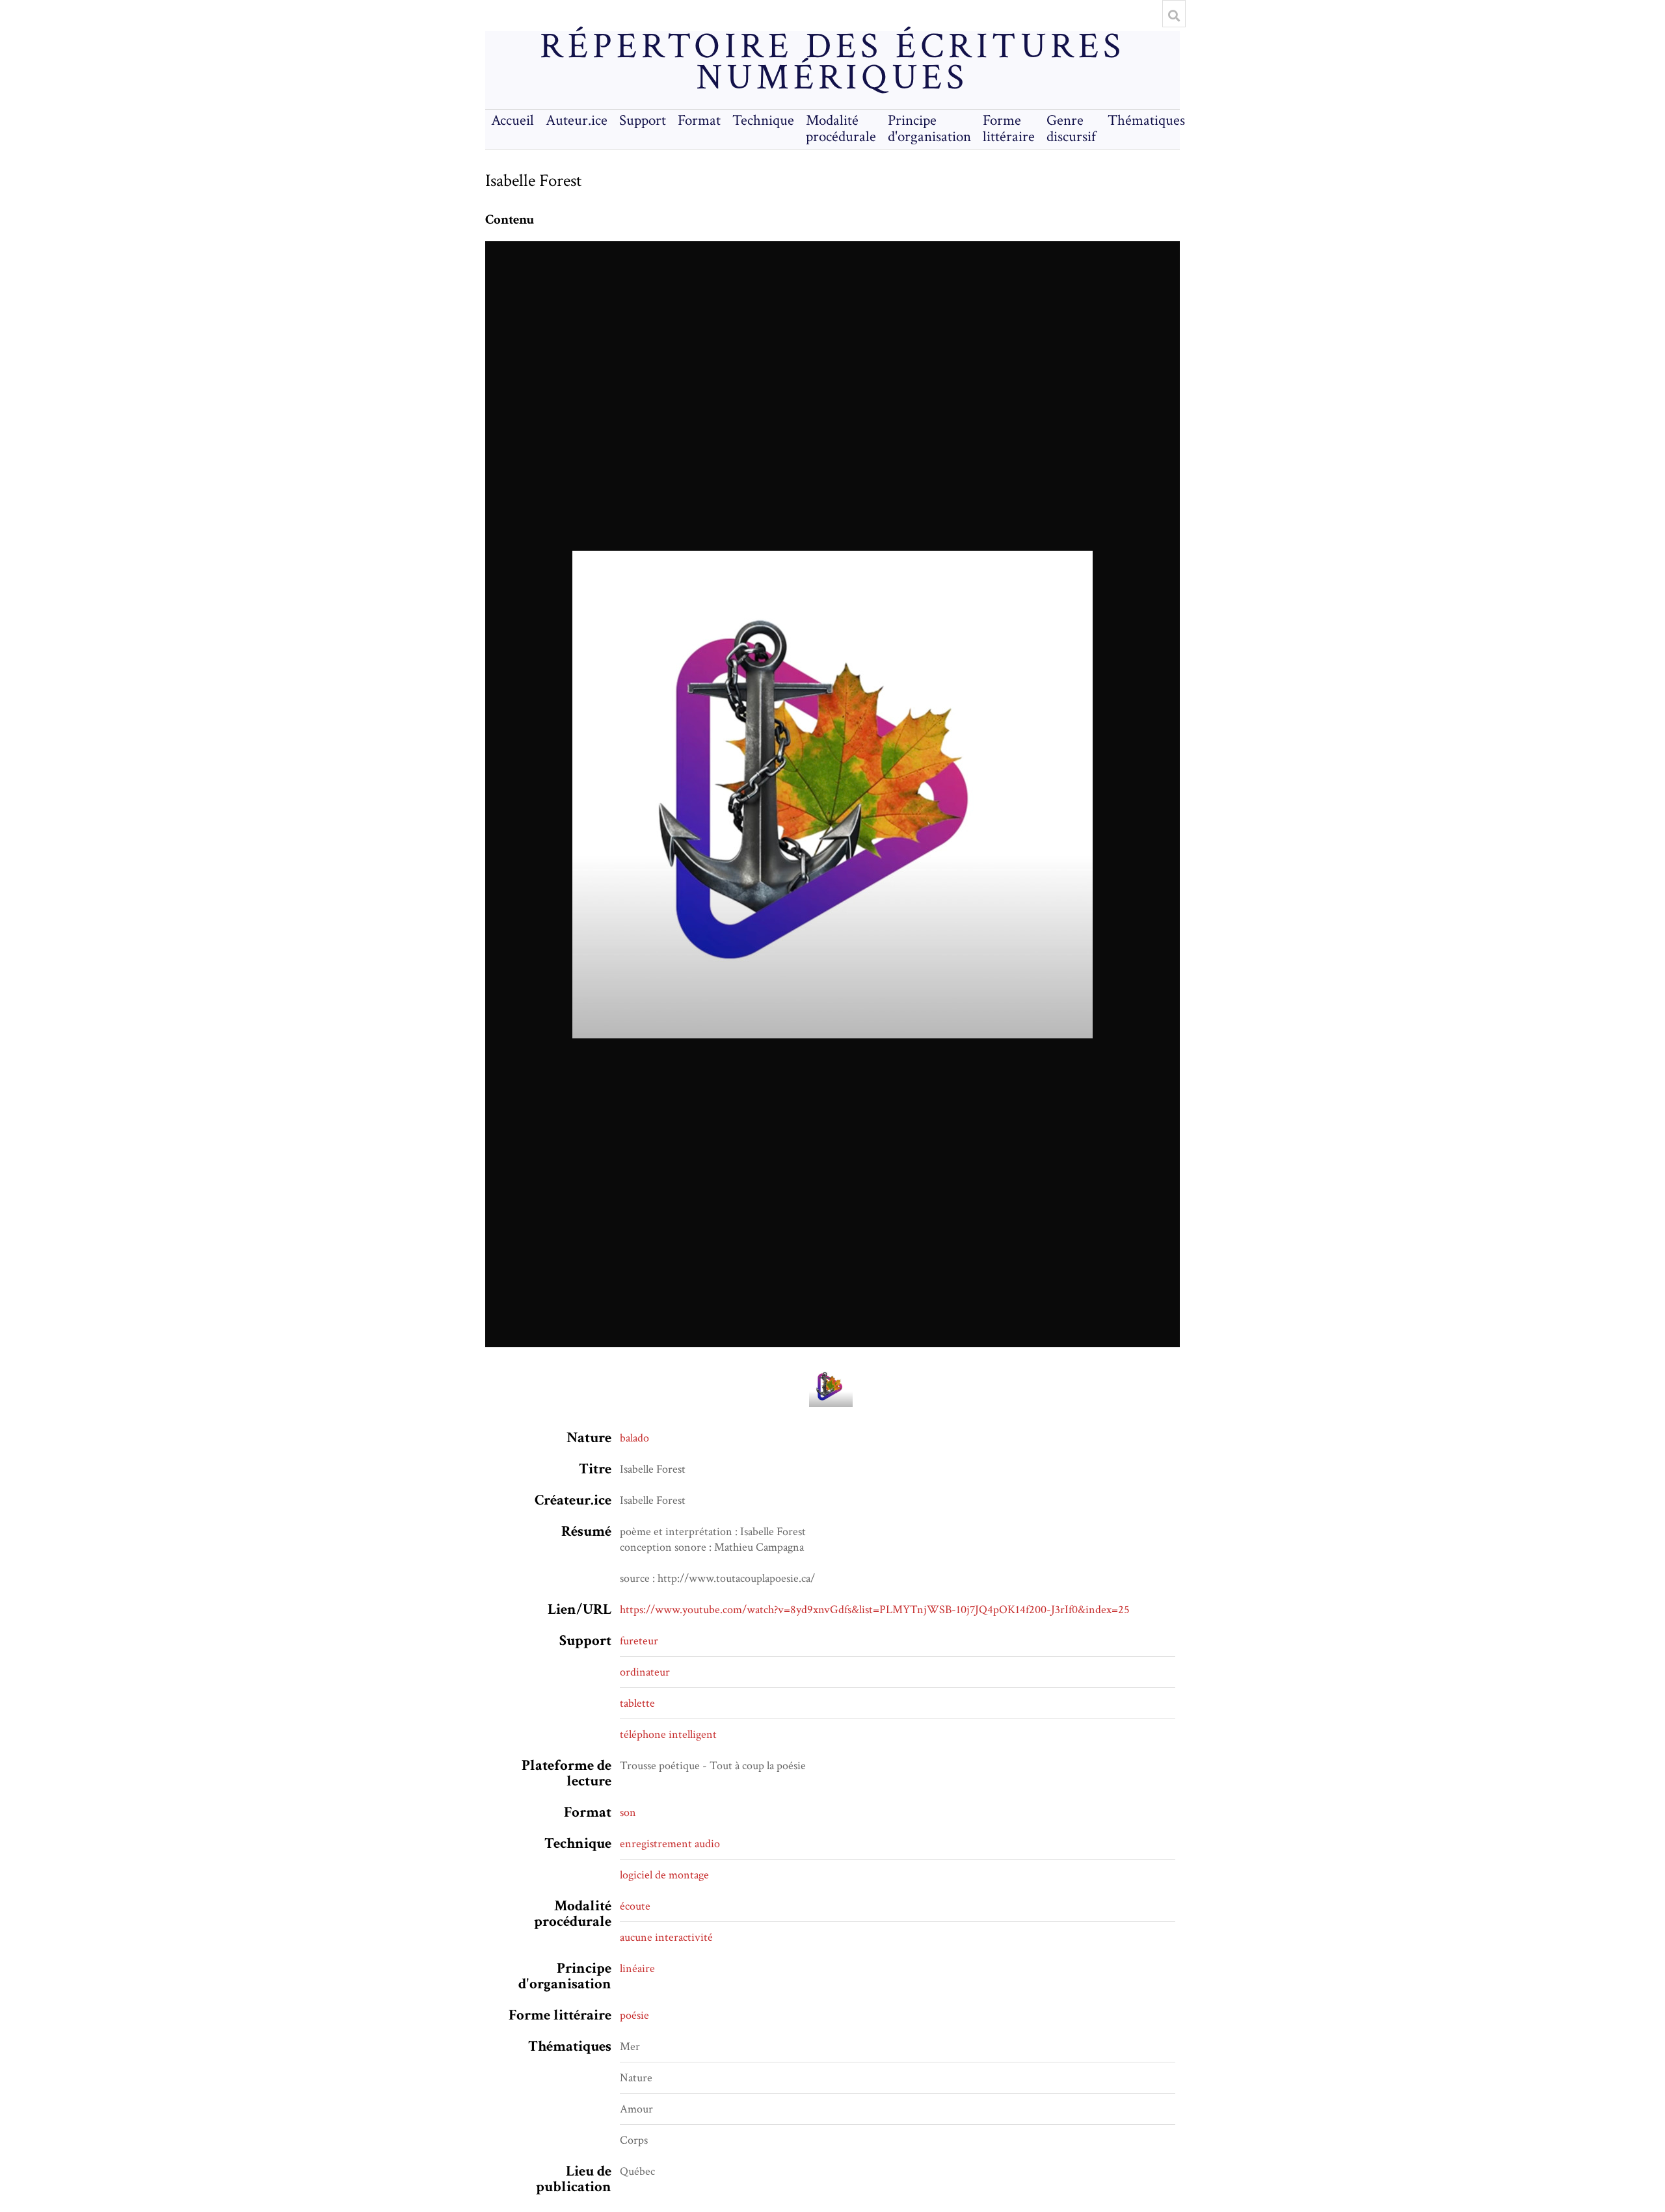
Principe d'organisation (929, 129)
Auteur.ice (577, 121)
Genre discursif (1071, 129)
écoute (635, 1906)
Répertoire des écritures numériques (832, 62)
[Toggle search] (1174, 16)
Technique (763, 121)
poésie (634, 2015)
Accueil (513, 121)
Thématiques (1146, 121)
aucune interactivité (666, 1937)
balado (634, 1438)
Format (699, 121)
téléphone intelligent (668, 1734)
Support (643, 121)
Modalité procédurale (841, 129)
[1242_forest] (832, 794)
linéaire (637, 1968)
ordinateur (645, 1672)
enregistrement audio (670, 1844)
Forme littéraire (1009, 129)
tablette (637, 1703)
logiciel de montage (664, 1875)
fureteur (639, 1641)
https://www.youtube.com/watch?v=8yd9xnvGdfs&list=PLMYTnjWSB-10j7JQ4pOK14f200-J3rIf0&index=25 (875, 1610)
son (628, 1812)
